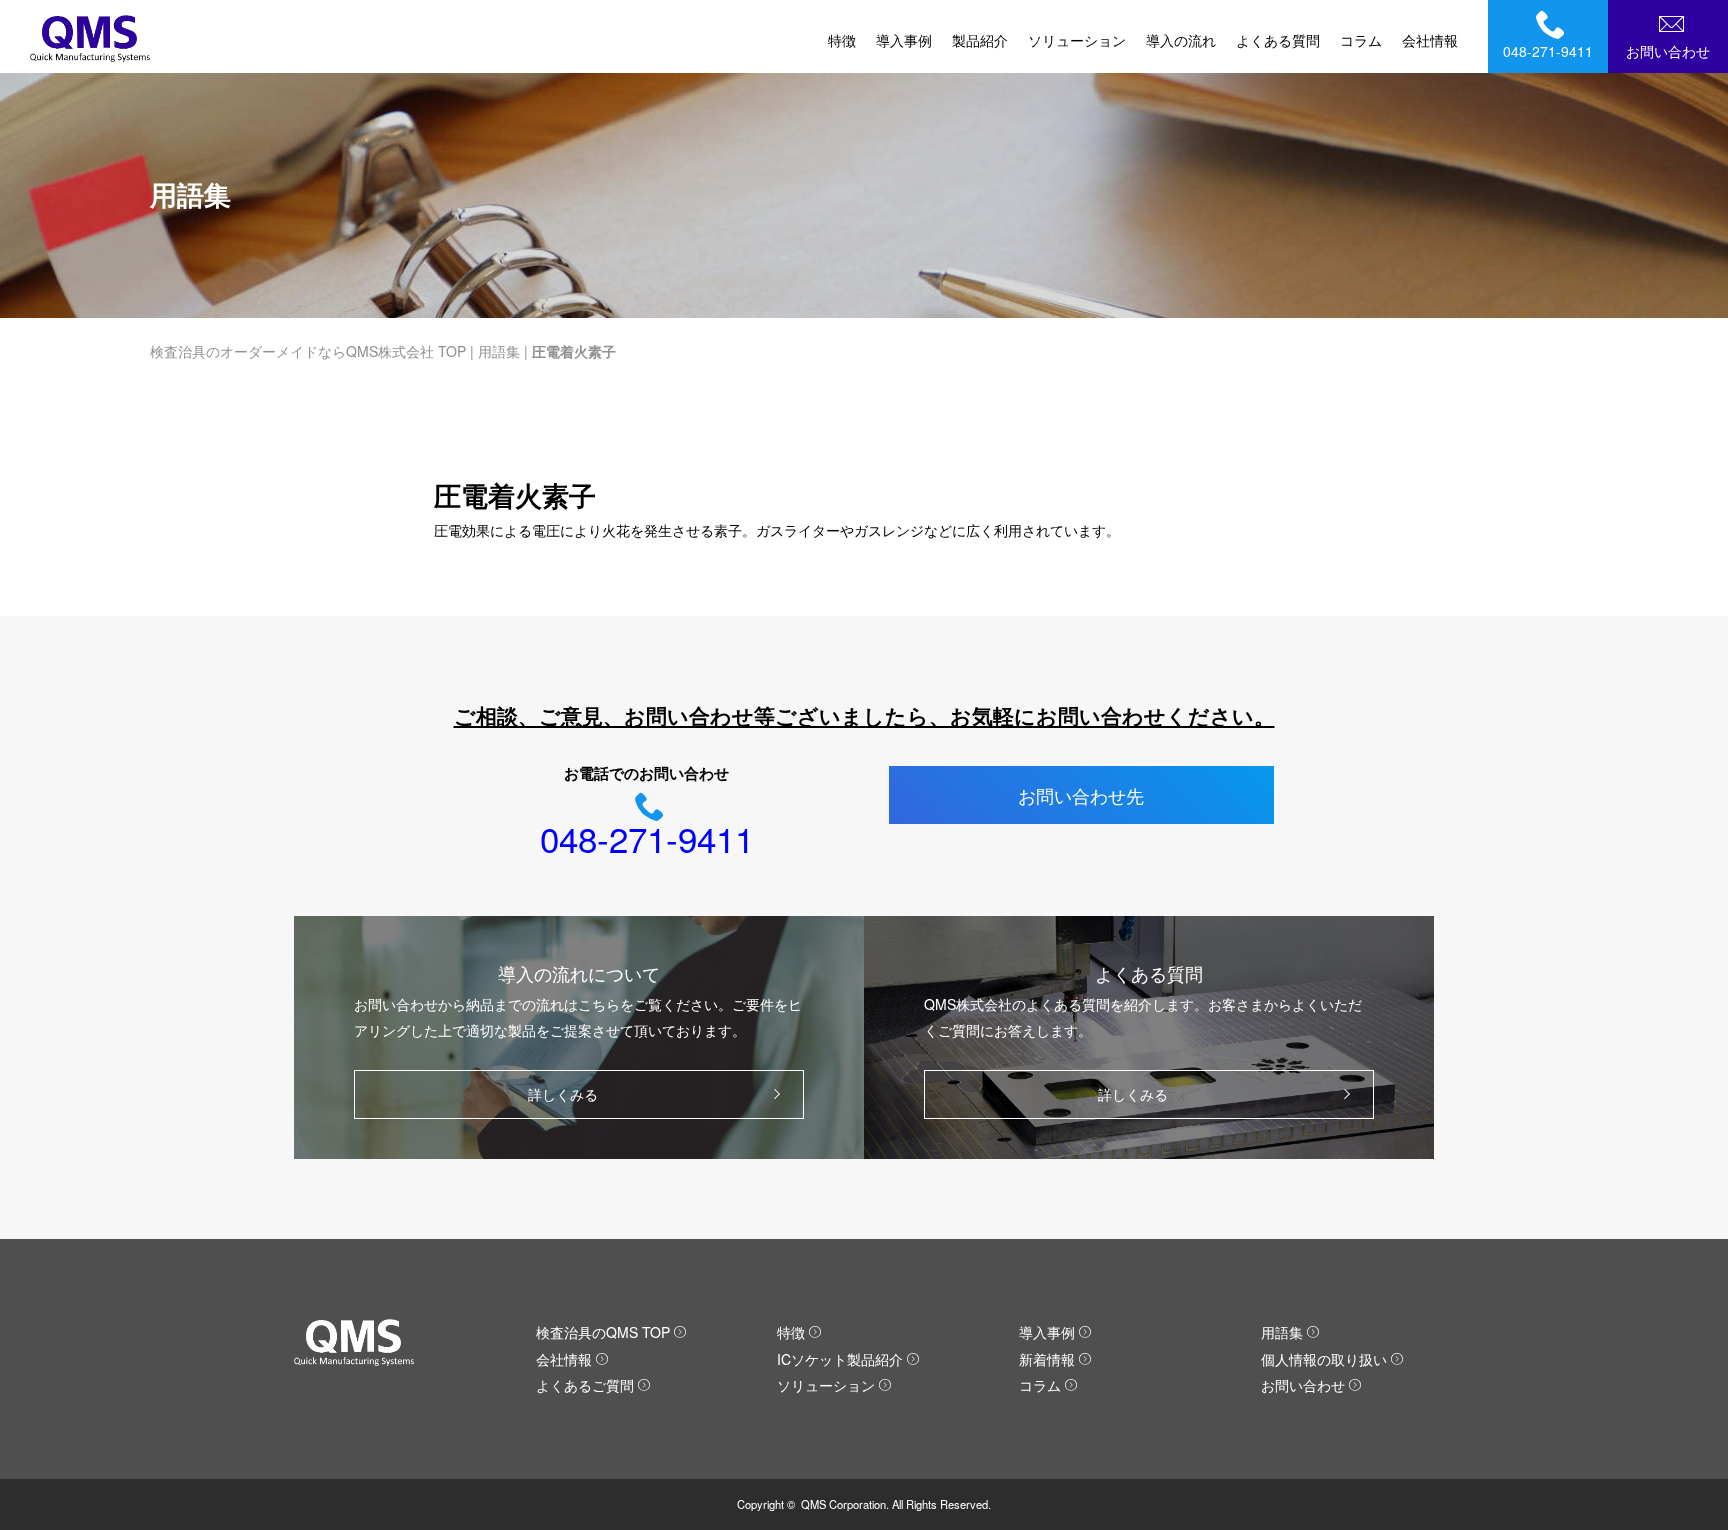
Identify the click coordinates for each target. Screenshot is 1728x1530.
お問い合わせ (1668, 51)
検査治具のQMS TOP (603, 1332)
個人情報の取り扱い (1324, 1359)
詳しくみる (563, 1094)
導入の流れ (1181, 40)
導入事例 (904, 40)
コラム (1361, 40)
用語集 (499, 351)
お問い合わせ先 (1081, 795)
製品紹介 (980, 40)
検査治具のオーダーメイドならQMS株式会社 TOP (308, 351)
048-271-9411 (1548, 51)
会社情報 (1430, 40)
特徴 (842, 40)
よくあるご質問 (585, 1385)
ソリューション (1077, 40)
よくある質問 (1278, 40)
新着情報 (1047, 1359)
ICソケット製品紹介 (840, 1359)
